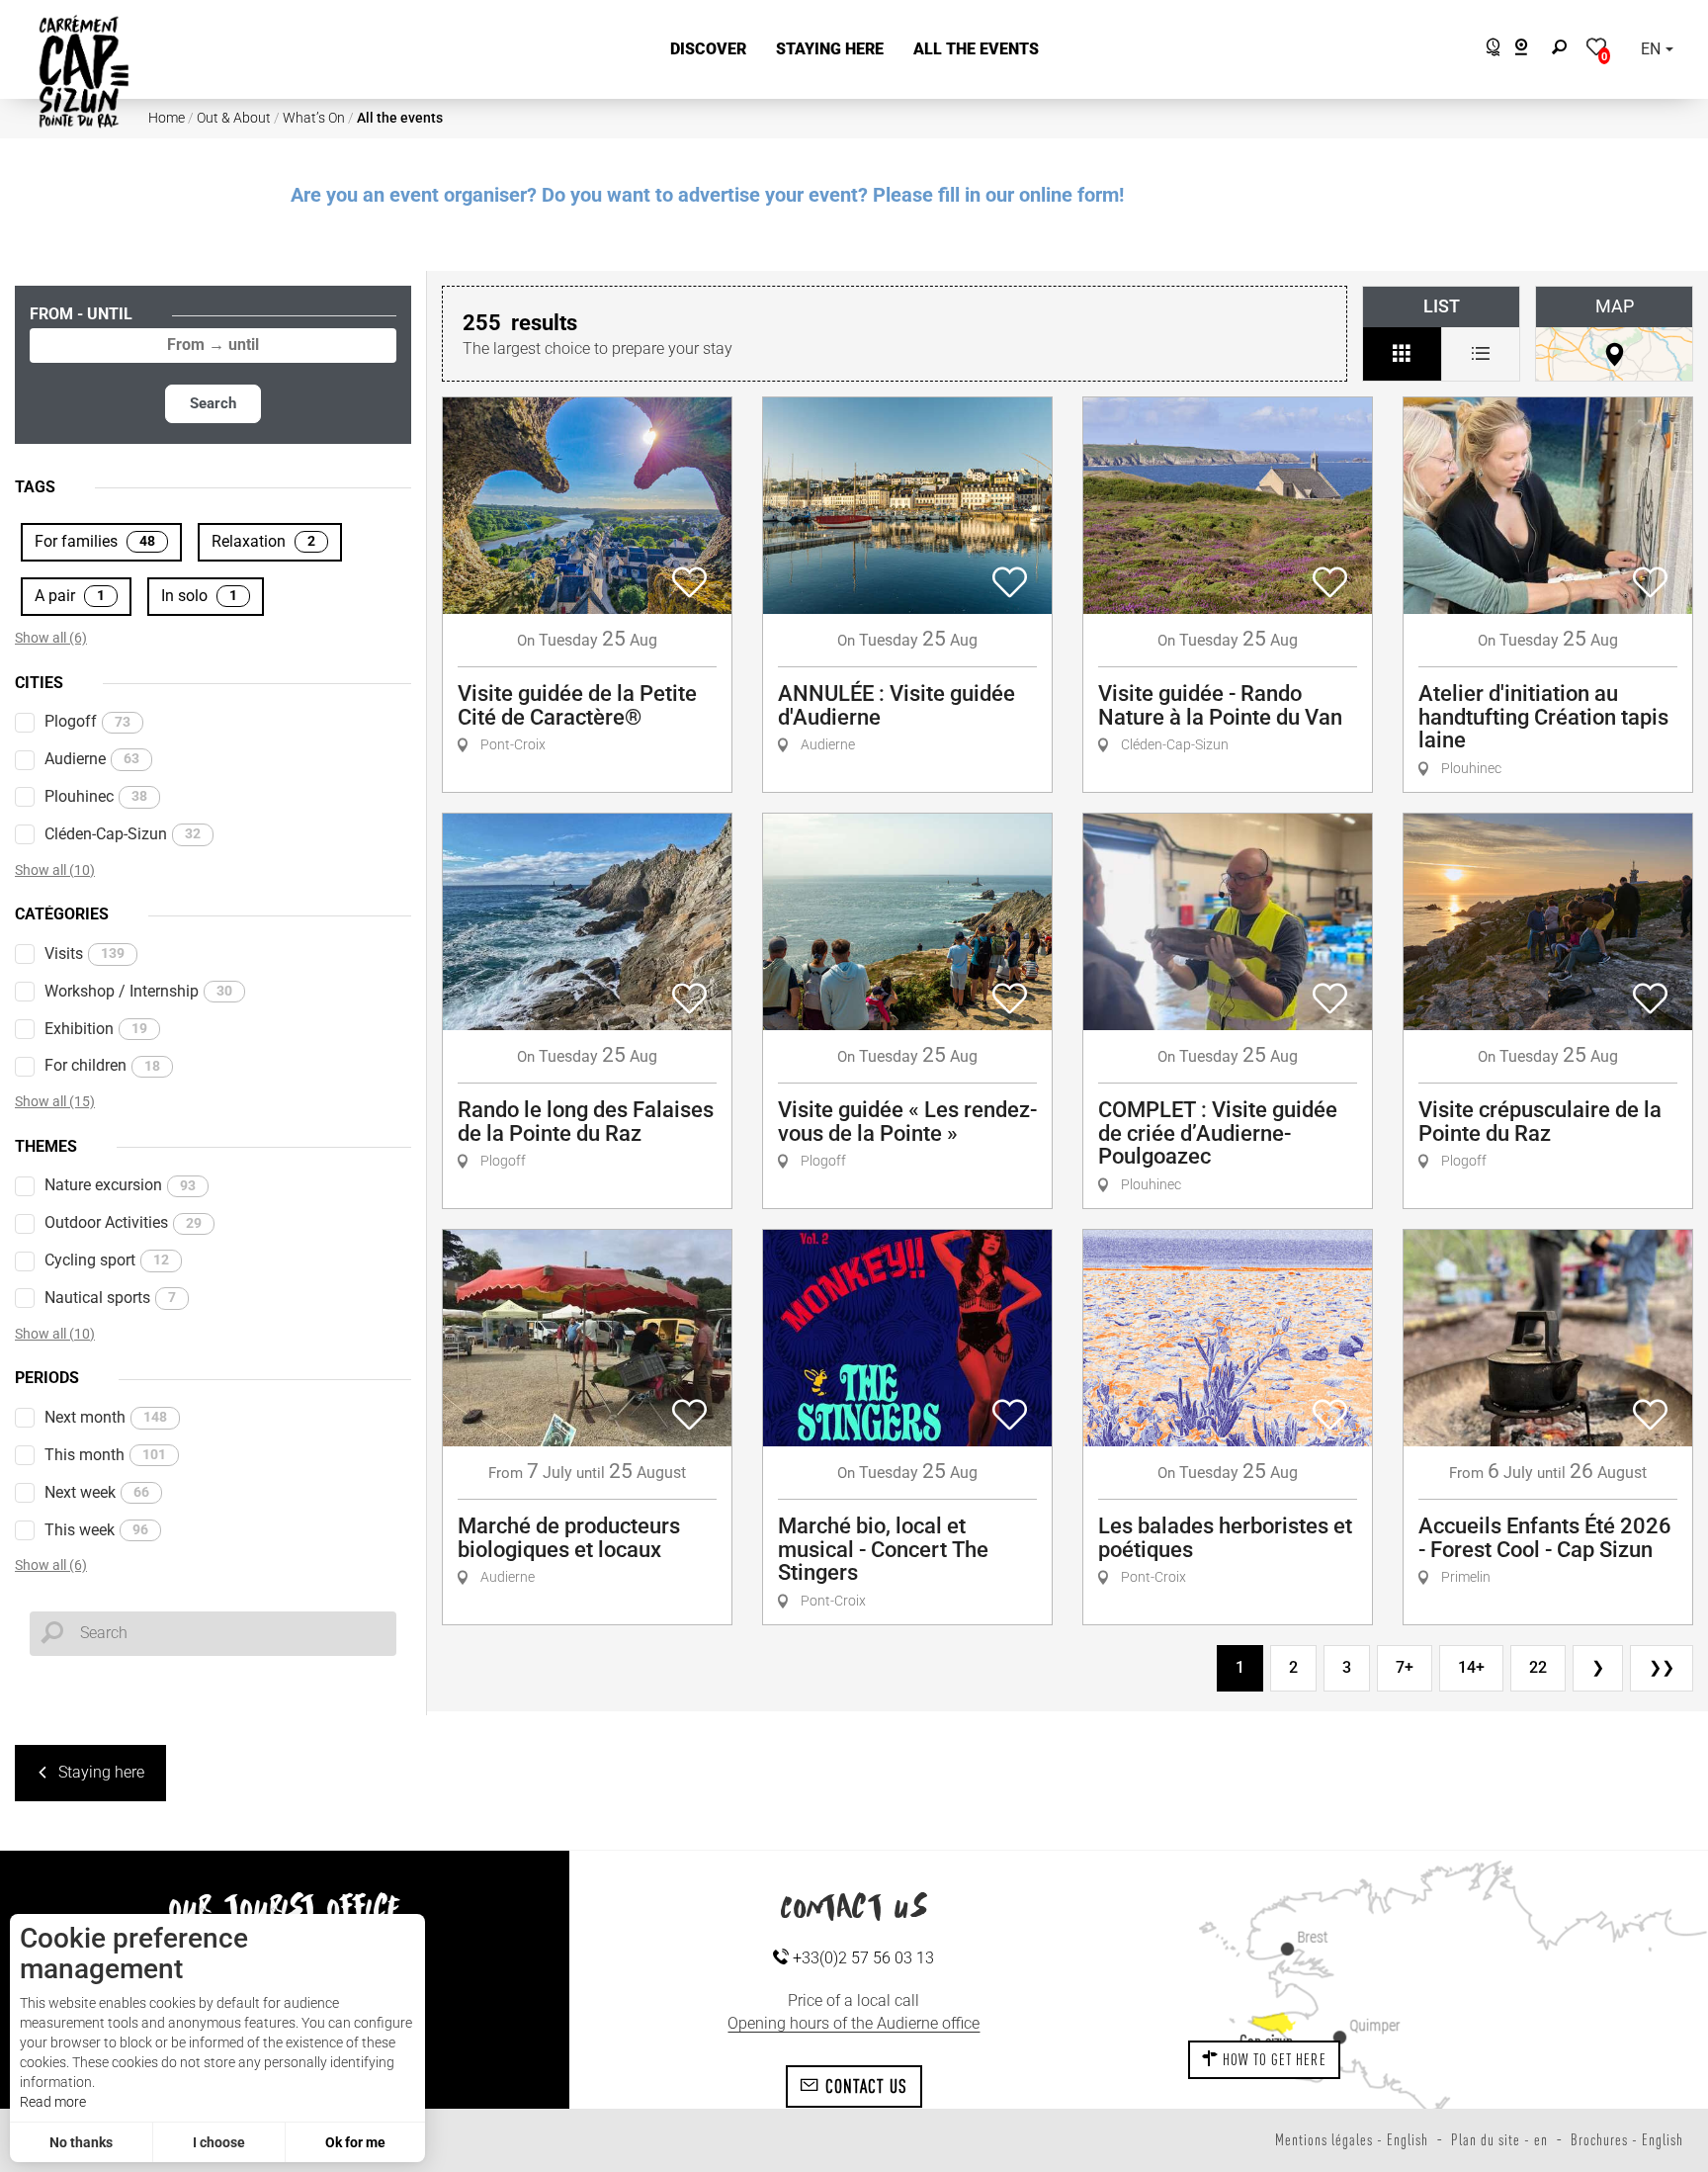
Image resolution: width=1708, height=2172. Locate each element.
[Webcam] (1532, 50)
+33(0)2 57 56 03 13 (861, 1958)
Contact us (863, 2086)
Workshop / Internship (138, 991)
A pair (70, 596)
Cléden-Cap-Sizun (123, 834)
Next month (106, 1417)
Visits (85, 954)
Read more (53, 2102)
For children (102, 1065)
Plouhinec (96, 796)
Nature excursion (120, 1185)
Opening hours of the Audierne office (854, 2023)
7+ (1405, 1667)
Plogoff (87, 721)
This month (105, 1455)
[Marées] (1488, 50)
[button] (708, 50)
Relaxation (263, 541)
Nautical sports (110, 1298)
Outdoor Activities (123, 1222)
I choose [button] (219, 2142)
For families (95, 541)
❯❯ (1662, 1667)
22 (1538, 1667)
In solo (199, 596)
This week (96, 1530)
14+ (1471, 1667)
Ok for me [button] (355, 2142)
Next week (97, 1492)
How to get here (1273, 2059)
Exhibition (96, 1029)
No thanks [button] (81, 2142)
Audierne (92, 759)
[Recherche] (1564, 50)
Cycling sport (107, 1260)
